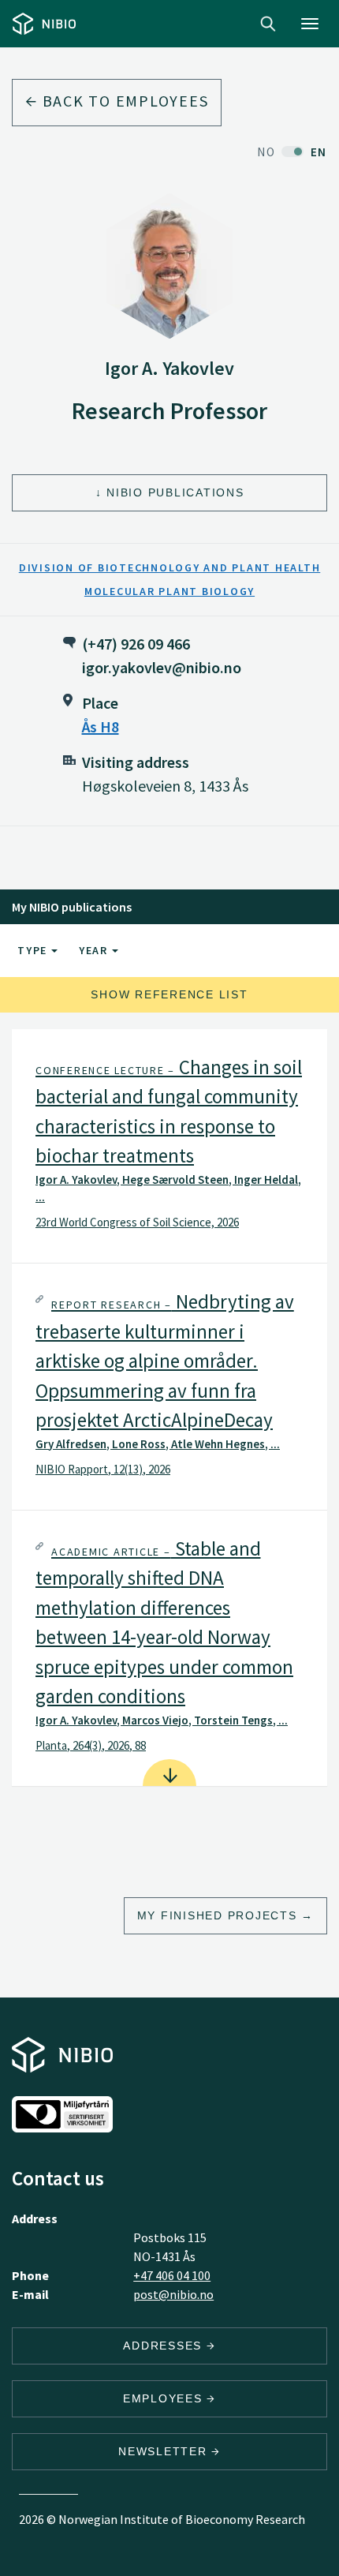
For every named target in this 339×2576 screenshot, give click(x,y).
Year (95, 950)
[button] (169, 1146)
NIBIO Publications (175, 492)
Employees (165, 2398)
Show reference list (169, 994)
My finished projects (217, 1915)
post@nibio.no (173, 2294)
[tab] (169, 1146)
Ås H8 (101, 726)
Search (268, 24)
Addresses (165, 2346)
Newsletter (165, 2451)
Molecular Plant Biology (169, 591)
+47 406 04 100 (172, 2275)
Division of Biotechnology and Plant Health (170, 567)
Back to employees (123, 101)
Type (34, 950)
